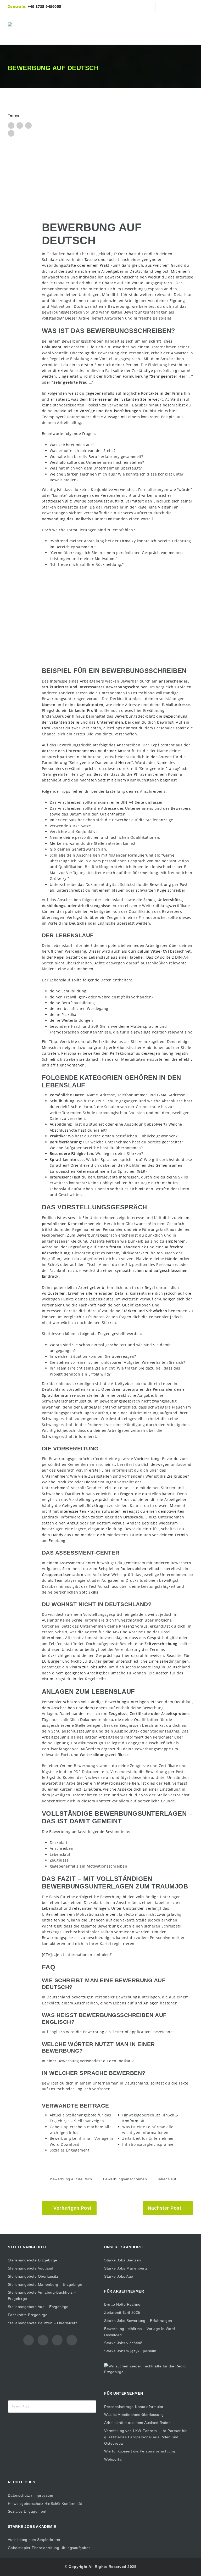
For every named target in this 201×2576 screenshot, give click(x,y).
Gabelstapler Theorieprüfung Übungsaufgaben (49, 2548)
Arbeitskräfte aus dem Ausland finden (137, 2423)
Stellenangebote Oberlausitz (33, 2276)
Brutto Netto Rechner (123, 2304)
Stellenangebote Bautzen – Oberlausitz (43, 2323)
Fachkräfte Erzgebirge (28, 2315)
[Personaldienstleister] (46, 29)
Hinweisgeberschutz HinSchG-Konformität (45, 2504)
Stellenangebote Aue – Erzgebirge (38, 2307)
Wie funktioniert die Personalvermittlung (140, 2451)
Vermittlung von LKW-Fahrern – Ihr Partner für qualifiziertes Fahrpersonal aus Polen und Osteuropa (146, 2437)
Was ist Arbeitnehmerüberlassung (134, 2415)
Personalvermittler (167, 1938)
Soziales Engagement (27, 2511)
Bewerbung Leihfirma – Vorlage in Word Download (140, 2332)
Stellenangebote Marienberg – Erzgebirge (45, 2284)
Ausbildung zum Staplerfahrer (34, 2540)
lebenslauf (167, 2179)
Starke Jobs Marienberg (125, 2268)
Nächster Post (165, 2208)
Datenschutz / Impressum (31, 2495)
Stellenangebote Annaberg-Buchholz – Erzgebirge (42, 2295)
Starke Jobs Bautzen (123, 2260)
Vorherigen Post (72, 2208)
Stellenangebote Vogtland (31, 2268)
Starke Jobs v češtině (123, 2343)
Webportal (113, 2459)
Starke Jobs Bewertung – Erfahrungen (138, 2321)
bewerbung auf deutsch (71, 2179)
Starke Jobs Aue (119, 2276)
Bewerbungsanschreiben (125, 2179)
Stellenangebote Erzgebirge (33, 2260)
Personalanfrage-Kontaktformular (134, 2407)
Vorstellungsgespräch (120, 359)
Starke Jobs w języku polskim (130, 2351)
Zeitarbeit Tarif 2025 (122, 2312)
